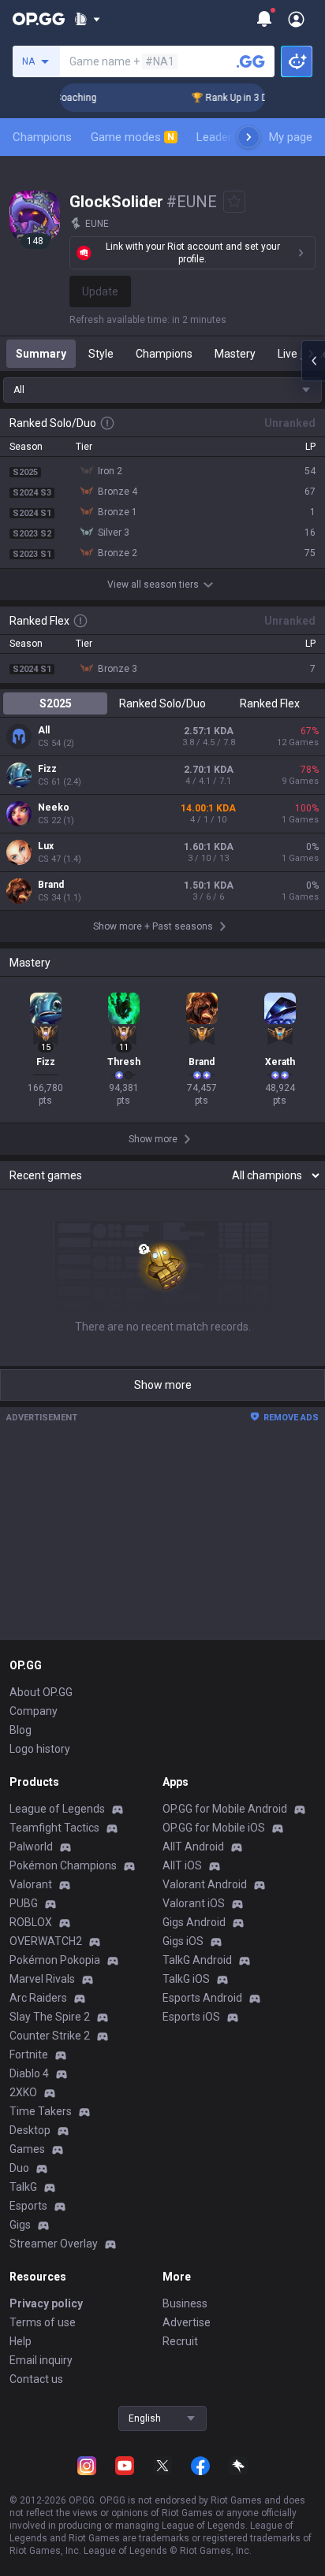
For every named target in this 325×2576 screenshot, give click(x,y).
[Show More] (87, 19)
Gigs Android (194, 1922)
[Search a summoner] (251, 61)
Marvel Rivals (42, 1979)
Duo (19, 2168)
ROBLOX (31, 1922)
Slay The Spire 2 (50, 2017)
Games (27, 2149)
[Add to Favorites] (234, 202)
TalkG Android (197, 1960)
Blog (21, 1730)
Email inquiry (41, 2360)
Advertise (187, 2322)
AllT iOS (182, 1865)
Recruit (180, 2341)
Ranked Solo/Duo (162, 703)
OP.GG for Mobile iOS (214, 1828)
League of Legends (57, 1809)
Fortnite (29, 2054)
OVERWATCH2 (46, 1941)
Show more (163, 1385)
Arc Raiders (38, 1998)
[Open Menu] (296, 19)
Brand (51, 885)
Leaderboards (232, 137)
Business (185, 2303)
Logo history (40, 1749)
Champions (42, 137)
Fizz (47, 769)
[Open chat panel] (313, 361)
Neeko (54, 807)
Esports (28, 2206)
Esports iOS (191, 2017)
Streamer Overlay (54, 2244)
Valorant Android (205, 1884)
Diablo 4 (29, 2073)
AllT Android (193, 1847)
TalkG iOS (186, 1979)
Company (34, 1711)
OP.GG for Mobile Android (225, 1809)
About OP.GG (41, 1692)
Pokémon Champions (63, 1865)
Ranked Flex (270, 703)
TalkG (23, 2187)
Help (21, 2341)
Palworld (31, 1847)
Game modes (133, 137)
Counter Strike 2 (50, 2036)
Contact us (36, 2379)
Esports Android (202, 1998)
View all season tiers (153, 585)
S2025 (56, 703)
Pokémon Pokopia (55, 1960)
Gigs (20, 2225)
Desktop (30, 2130)
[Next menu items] (248, 137)
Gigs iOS (183, 1941)
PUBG (24, 1903)
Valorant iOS (194, 1903)
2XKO (23, 2092)
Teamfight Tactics (54, 1828)
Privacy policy (46, 2303)
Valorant (31, 1884)
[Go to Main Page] (39, 19)
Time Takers (41, 2111)
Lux (46, 846)
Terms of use (43, 2322)
